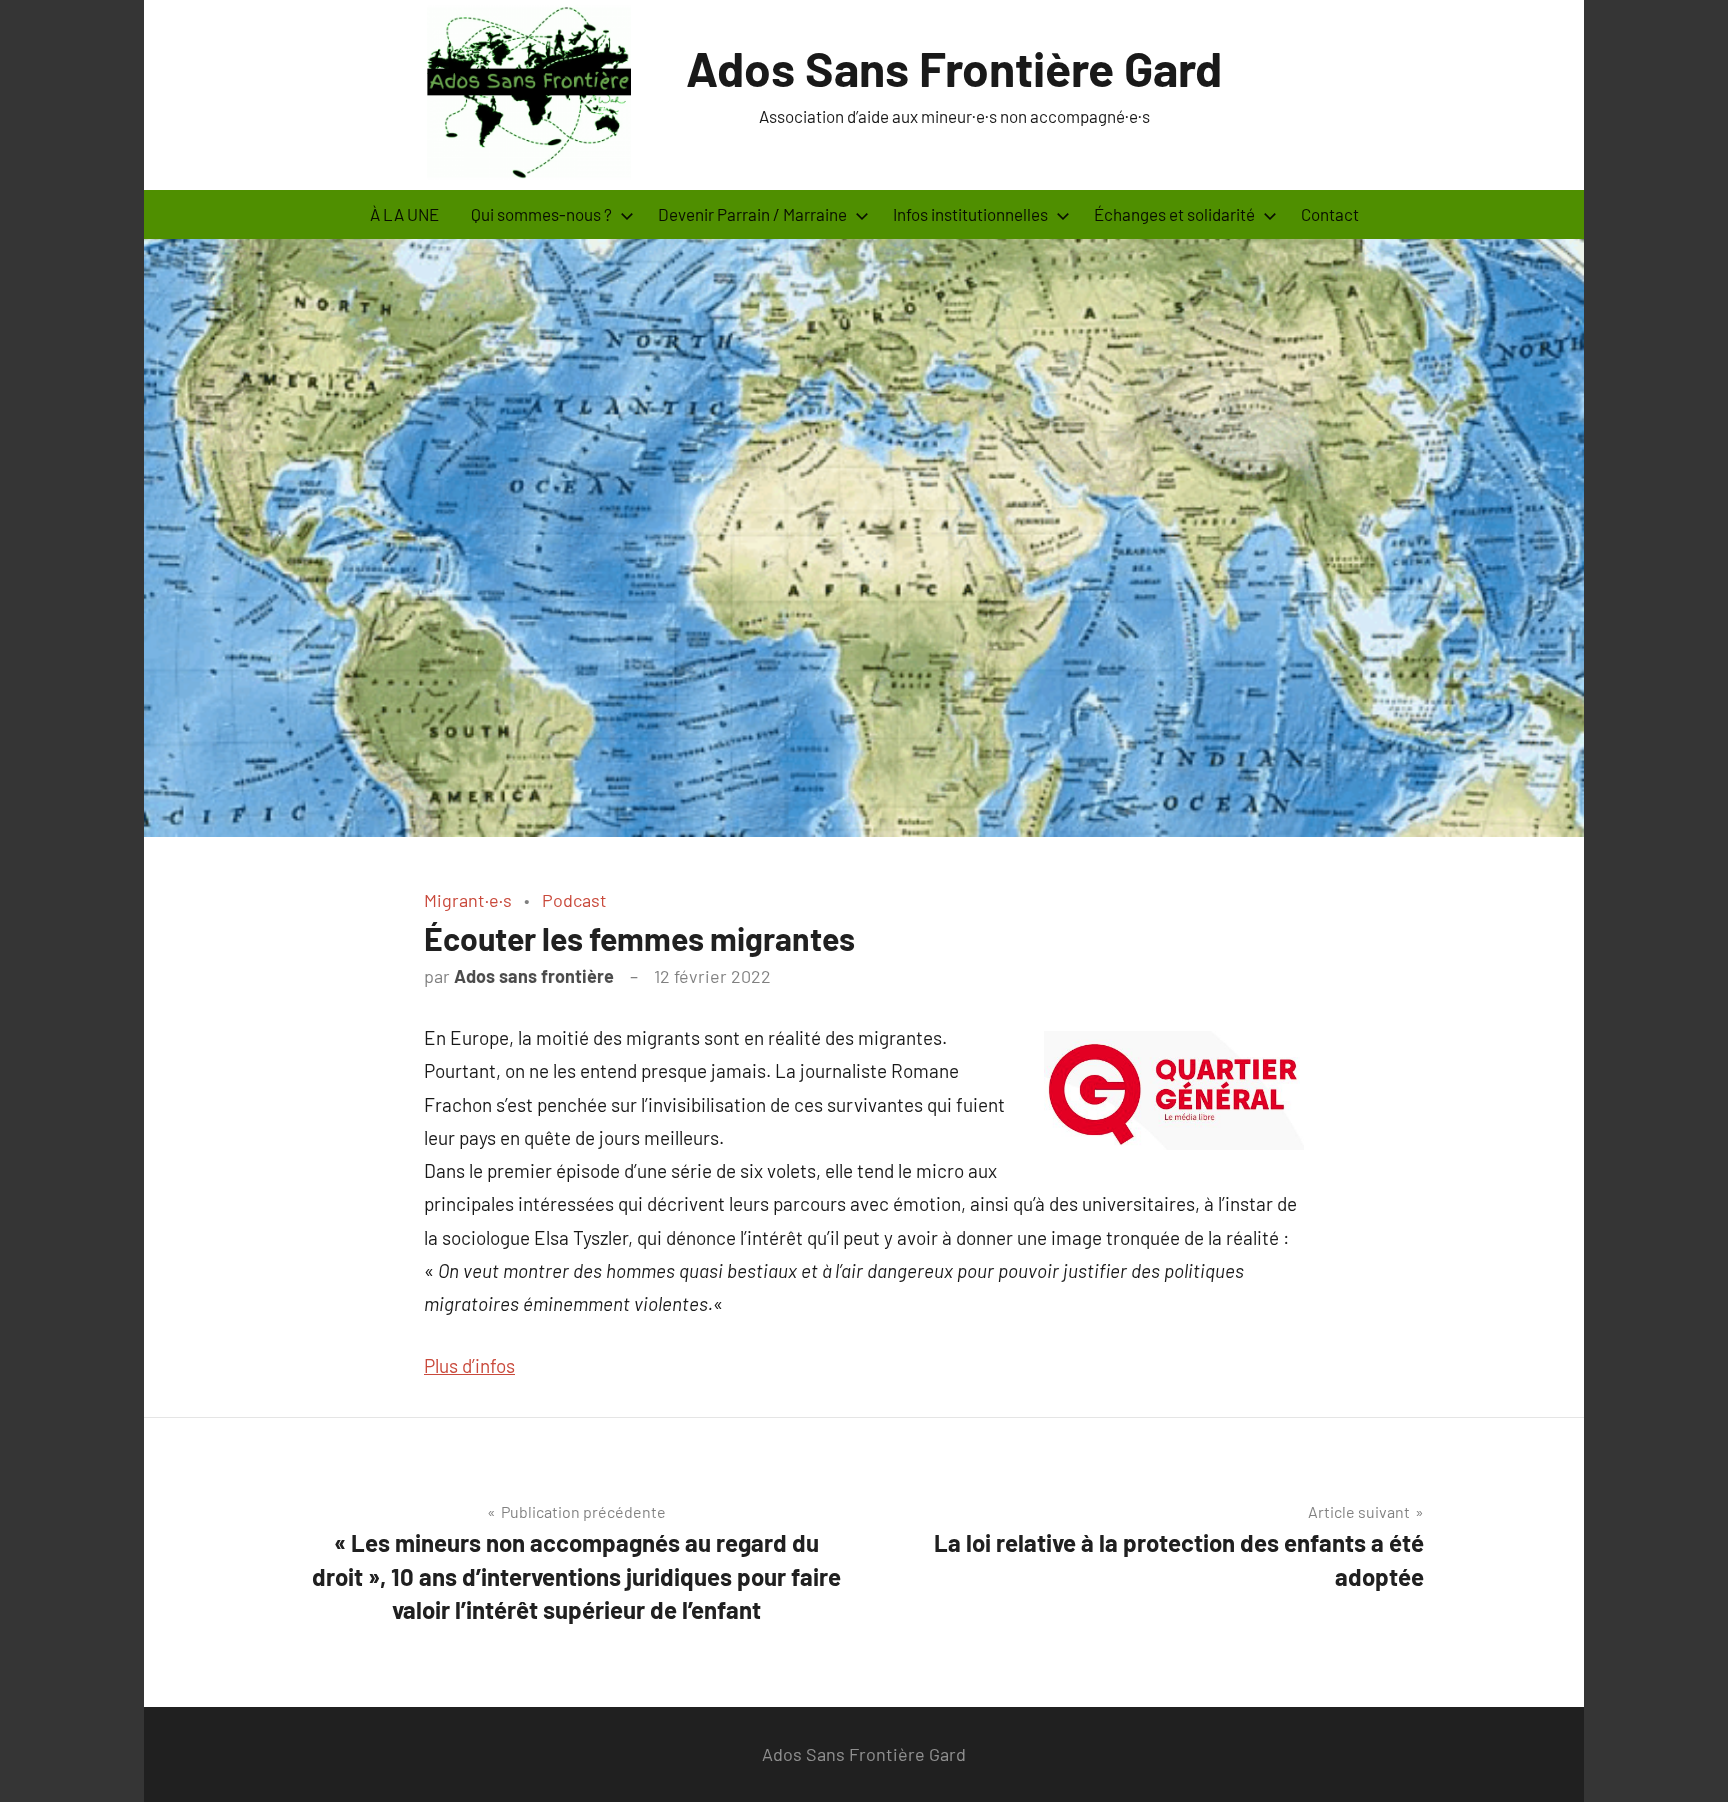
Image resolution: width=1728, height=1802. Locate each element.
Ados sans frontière (534, 976)
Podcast (574, 900)
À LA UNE (404, 214)
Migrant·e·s (468, 900)
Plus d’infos (469, 1365)
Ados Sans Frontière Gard (954, 68)
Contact (1330, 214)
